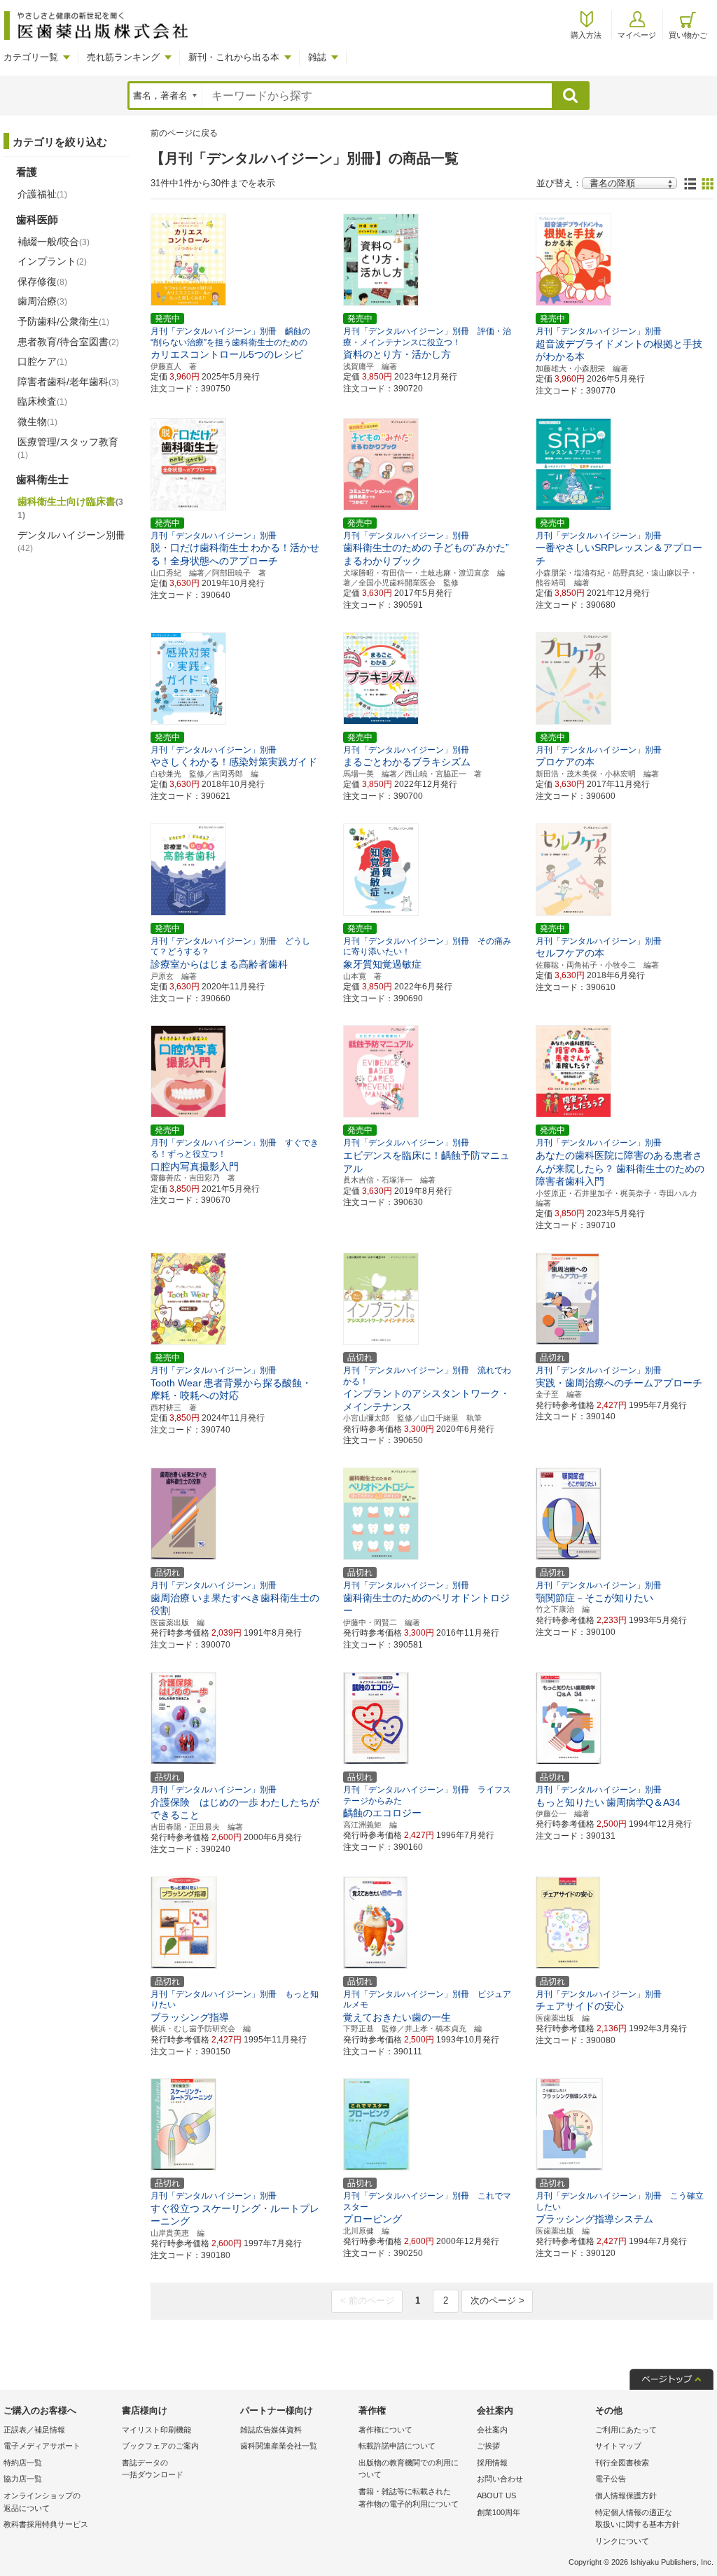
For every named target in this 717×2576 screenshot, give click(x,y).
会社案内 (492, 2430)
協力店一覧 (23, 2479)
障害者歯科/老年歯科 (68, 382)
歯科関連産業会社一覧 (279, 2446)
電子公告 (611, 2479)
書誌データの (153, 2469)
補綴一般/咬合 (54, 242)
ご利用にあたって (626, 2430)
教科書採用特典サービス (46, 2524)
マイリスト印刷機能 (156, 2430)
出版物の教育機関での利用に (409, 2469)
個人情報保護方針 (626, 2495)
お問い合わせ (500, 2479)
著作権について (385, 2430)
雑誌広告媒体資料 (271, 2430)
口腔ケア (42, 361)
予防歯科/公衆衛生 (63, 321)
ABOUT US (496, 2495)
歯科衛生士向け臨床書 (70, 508)
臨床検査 (42, 401)
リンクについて (622, 2541)
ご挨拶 (488, 2446)
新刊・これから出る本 (234, 57)
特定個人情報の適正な (638, 2519)
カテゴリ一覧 (31, 57)
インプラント (52, 261)
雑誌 (317, 57)
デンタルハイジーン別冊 (71, 541)
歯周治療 (42, 301)
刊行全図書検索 (622, 2463)
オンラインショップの (42, 2502)
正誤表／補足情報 (34, 2430)
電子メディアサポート (42, 2446)
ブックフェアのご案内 (160, 2446)
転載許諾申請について (397, 2446)
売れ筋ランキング (123, 57)
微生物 (37, 422)
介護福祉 (42, 194)
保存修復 (42, 281)
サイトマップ (618, 2446)
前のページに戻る (184, 133)
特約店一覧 (23, 2463)
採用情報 (492, 2463)
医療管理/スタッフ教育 (68, 448)
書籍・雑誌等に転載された (409, 2498)
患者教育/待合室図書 (68, 342)
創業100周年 (499, 2512)
